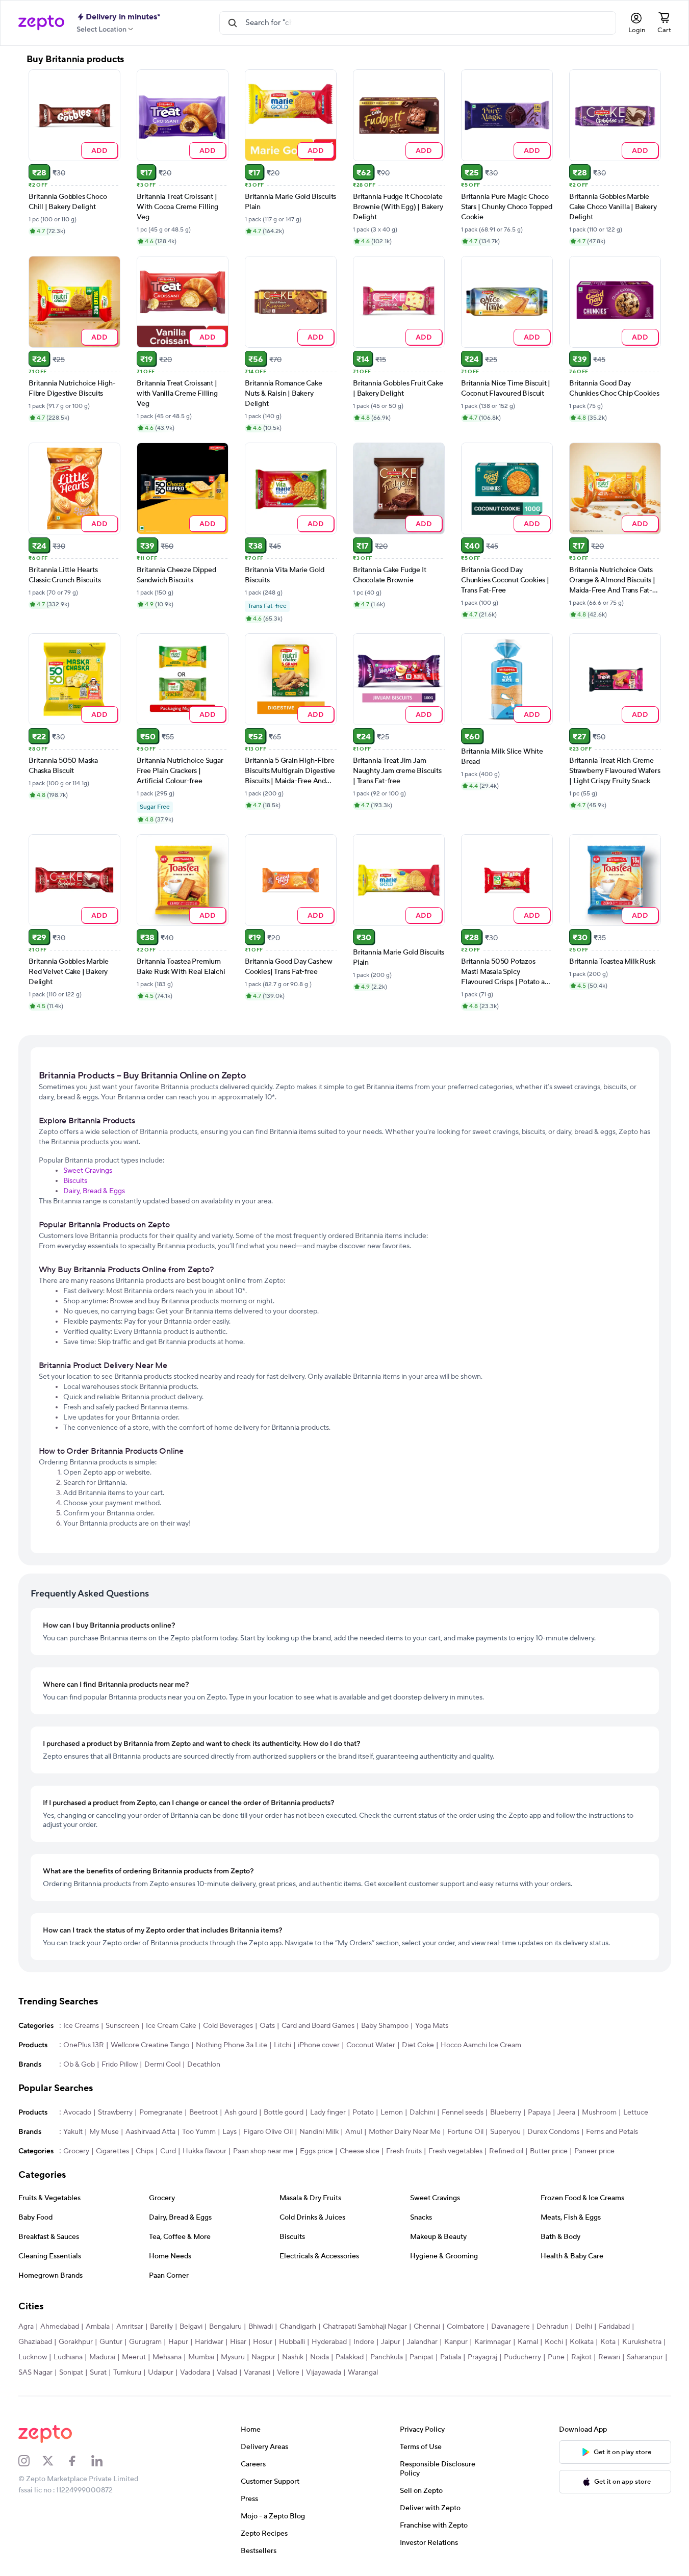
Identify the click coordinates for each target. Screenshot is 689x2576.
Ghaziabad (35, 2342)
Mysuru (233, 2357)
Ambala (98, 2327)
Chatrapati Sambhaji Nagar (365, 2327)
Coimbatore (466, 2327)
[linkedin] (104, 2461)
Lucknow (33, 2357)
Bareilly (161, 2327)
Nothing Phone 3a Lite (232, 2045)
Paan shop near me (263, 2151)
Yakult (73, 2132)
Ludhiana (68, 2357)
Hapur (178, 2342)
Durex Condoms (553, 2132)
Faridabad (614, 2327)
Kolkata (582, 2342)
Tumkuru (127, 2373)
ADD (99, 150)
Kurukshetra (642, 2342)
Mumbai (201, 2357)
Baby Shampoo (385, 2026)
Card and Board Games (318, 2026)
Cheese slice (360, 2151)
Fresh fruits (404, 2151)
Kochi (554, 2342)
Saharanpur (645, 2357)
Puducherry (522, 2357)
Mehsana (167, 2357)
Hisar (238, 2342)
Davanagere (511, 2327)
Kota (608, 2342)
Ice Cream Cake (171, 2026)
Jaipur (391, 2342)
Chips (145, 2151)
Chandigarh (298, 2327)
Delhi (584, 2327)
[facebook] (79, 2461)
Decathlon (204, 2065)
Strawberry (115, 2113)
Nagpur (263, 2357)
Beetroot (203, 2113)
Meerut (134, 2357)
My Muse (104, 2132)
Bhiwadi (261, 2327)
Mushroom (599, 2113)
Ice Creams (81, 2026)
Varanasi (257, 2373)
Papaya (539, 2113)
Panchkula (387, 2357)
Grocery (76, 2151)
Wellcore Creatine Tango (150, 2045)
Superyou (505, 2132)
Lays (229, 2132)
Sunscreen (122, 2026)
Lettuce (636, 2113)
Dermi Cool (162, 2065)
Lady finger (328, 2113)
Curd (168, 2151)
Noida (320, 2357)
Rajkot (581, 2357)
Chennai (427, 2327)
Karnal (528, 2342)
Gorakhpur (76, 2342)
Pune (556, 2357)
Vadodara (195, 2373)
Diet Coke (418, 2045)
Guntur (111, 2342)
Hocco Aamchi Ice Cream (481, 2045)
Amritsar (130, 2327)
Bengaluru (225, 2327)
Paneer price (594, 2151)
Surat (98, 2373)
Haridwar (209, 2342)
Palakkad (350, 2357)
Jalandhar (422, 2342)
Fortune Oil (465, 2132)
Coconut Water (371, 2045)
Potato (363, 2113)
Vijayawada (324, 2373)
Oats (267, 2026)
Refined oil (506, 2151)
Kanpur (456, 2342)
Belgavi (191, 2327)
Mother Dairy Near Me (405, 2132)
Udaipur (161, 2373)
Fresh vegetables (455, 2151)
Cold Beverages (228, 2026)
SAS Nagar (35, 2373)
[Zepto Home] (41, 23)
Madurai (102, 2357)
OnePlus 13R (84, 2045)
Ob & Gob (79, 2065)
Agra (26, 2327)
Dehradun (553, 2327)
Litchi (283, 2045)
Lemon (392, 2113)
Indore (364, 2342)
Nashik (293, 2357)
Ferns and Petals (612, 2132)
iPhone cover (319, 2045)
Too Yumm (199, 2132)
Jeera (566, 2113)
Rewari (609, 2357)
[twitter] (55, 2461)
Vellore (288, 2373)
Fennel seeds (463, 2113)
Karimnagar (493, 2342)
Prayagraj (482, 2357)
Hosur (263, 2342)
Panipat (422, 2357)
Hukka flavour (205, 2151)
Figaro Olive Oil (268, 2132)
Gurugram (145, 2342)
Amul (354, 2132)
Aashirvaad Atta (150, 2132)
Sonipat (71, 2373)
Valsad (227, 2373)
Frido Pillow (120, 2065)
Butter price (549, 2151)
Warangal (363, 2373)
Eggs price (316, 2151)
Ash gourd (241, 2113)
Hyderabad (329, 2342)
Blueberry (506, 2113)
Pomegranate (161, 2113)
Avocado (77, 2113)
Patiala (451, 2357)
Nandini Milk (319, 2132)
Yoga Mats (432, 2026)
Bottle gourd (284, 2113)
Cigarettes (112, 2151)
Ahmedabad (60, 2327)
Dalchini (422, 2113)
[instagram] (31, 2461)
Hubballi (292, 2342)
